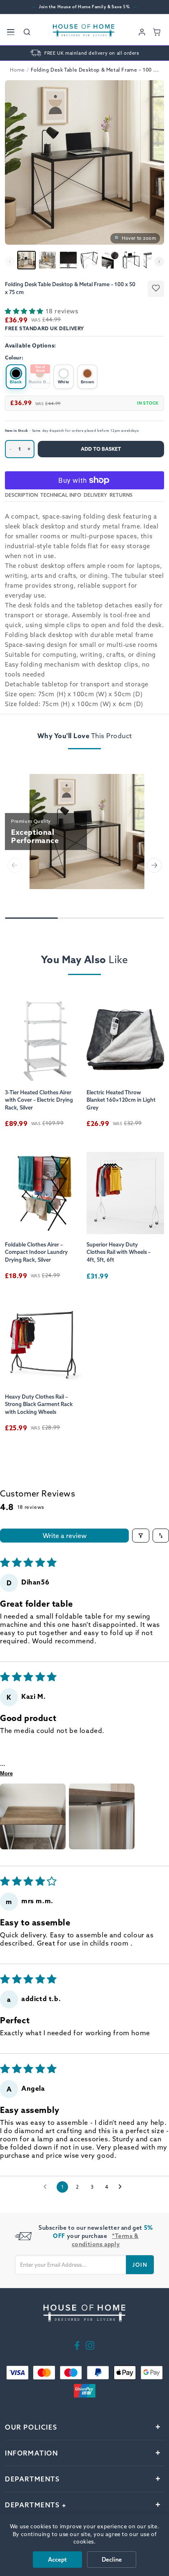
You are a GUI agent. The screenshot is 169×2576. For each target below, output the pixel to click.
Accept (57, 2560)
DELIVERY (95, 495)
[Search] (27, 32)
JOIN (140, 2265)
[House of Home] (84, 32)
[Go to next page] (122, 2187)
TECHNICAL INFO (61, 495)
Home (17, 70)
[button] (25, 311)
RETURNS (121, 495)
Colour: (14, 358)
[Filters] (141, 1536)
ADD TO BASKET (101, 449)
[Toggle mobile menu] (11, 32)
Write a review (65, 1536)
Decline (112, 2560)
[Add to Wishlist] (156, 289)
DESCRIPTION (21, 495)
